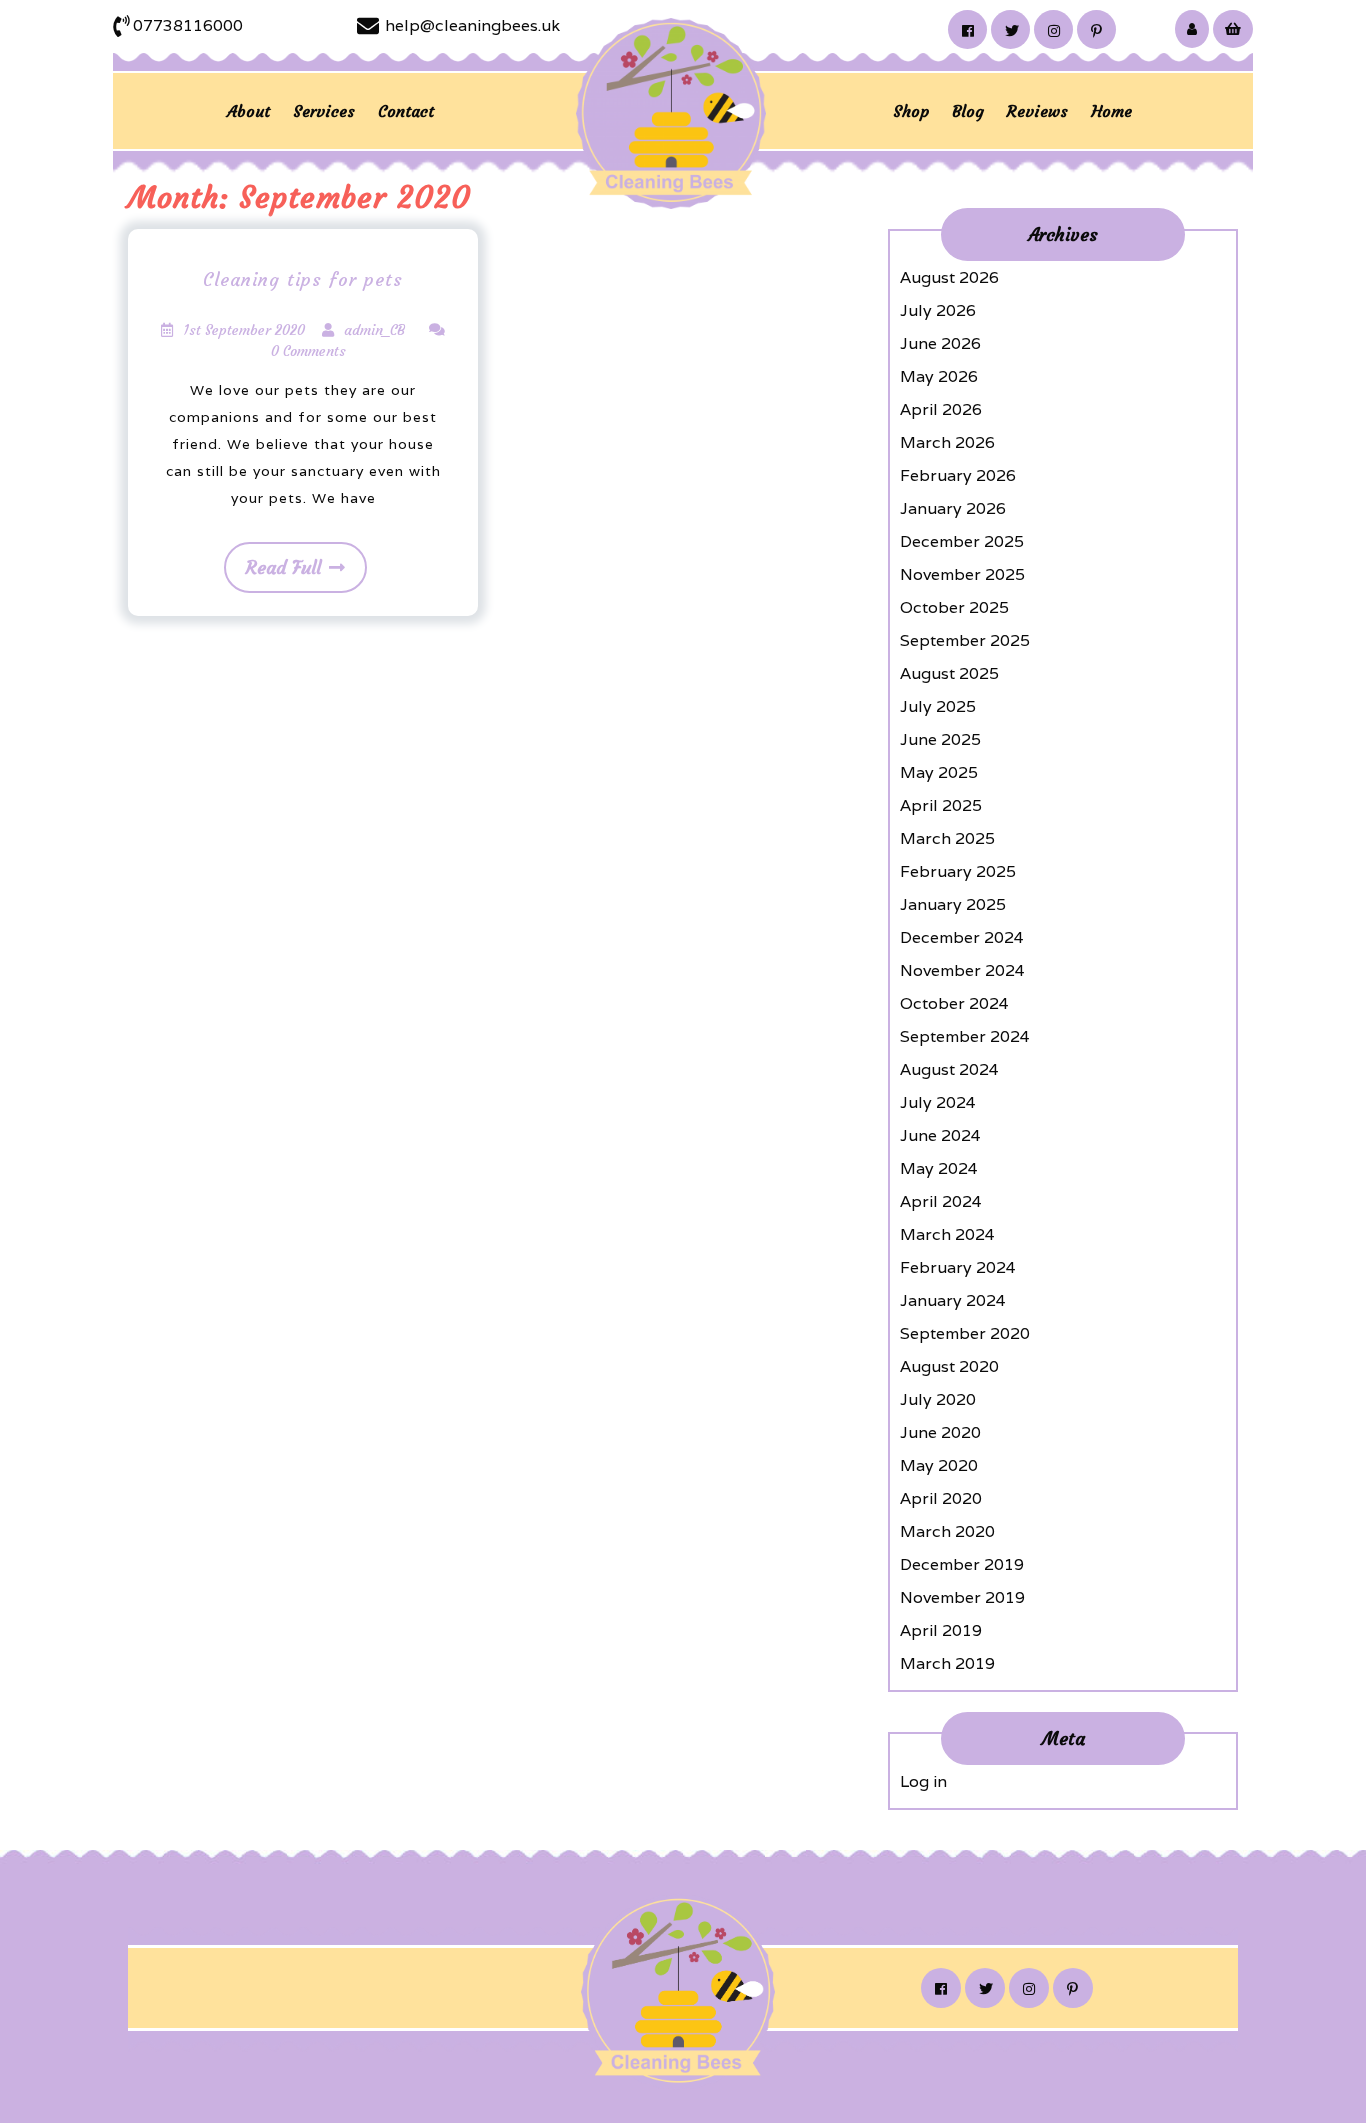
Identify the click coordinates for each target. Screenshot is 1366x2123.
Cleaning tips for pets (303, 279)
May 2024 (939, 1168)
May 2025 (939, 772)
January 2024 (953, 1300)
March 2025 (947, 838)
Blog (968, 111)
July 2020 (938, 1399)
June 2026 (940, 343)
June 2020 (940, 1432)
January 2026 (953, 508)
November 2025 (962, 574)
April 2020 (941, 1498)
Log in (923, 1781)
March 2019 (947, 1663)
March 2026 (947, 442)
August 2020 (949, 1366)
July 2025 (938, 706)
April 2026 (941, 409)
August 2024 (949, 1069)
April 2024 (941, 1201)
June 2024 (940, 1135)
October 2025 (954, 607)
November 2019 (962, 1597)
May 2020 (939, 1465)
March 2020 (947, 1531)
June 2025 (940, 739)
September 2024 (965, 1036)
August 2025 (949, 673)
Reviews (1037, 111)
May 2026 (939, 376)
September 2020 (965, 1333)
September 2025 (965, 640)
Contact (406, 111)
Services (324, 111)
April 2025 (941, 805)
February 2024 (958, 1267)
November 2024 (962, 970)
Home (1111, 111)
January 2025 (953, 904)
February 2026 (958, 475)
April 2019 (941, 1630)
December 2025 (962, 541)
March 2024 (947, 1234)
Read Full (283, 567)
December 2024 (962, 937)
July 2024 (938, 1102)
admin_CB (374, 330)
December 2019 (962, 1564)
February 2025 (958, 871)
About (248, 111)
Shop (911, 111)
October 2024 (954, 1003)
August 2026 (949, 277)
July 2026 (938, 310)
